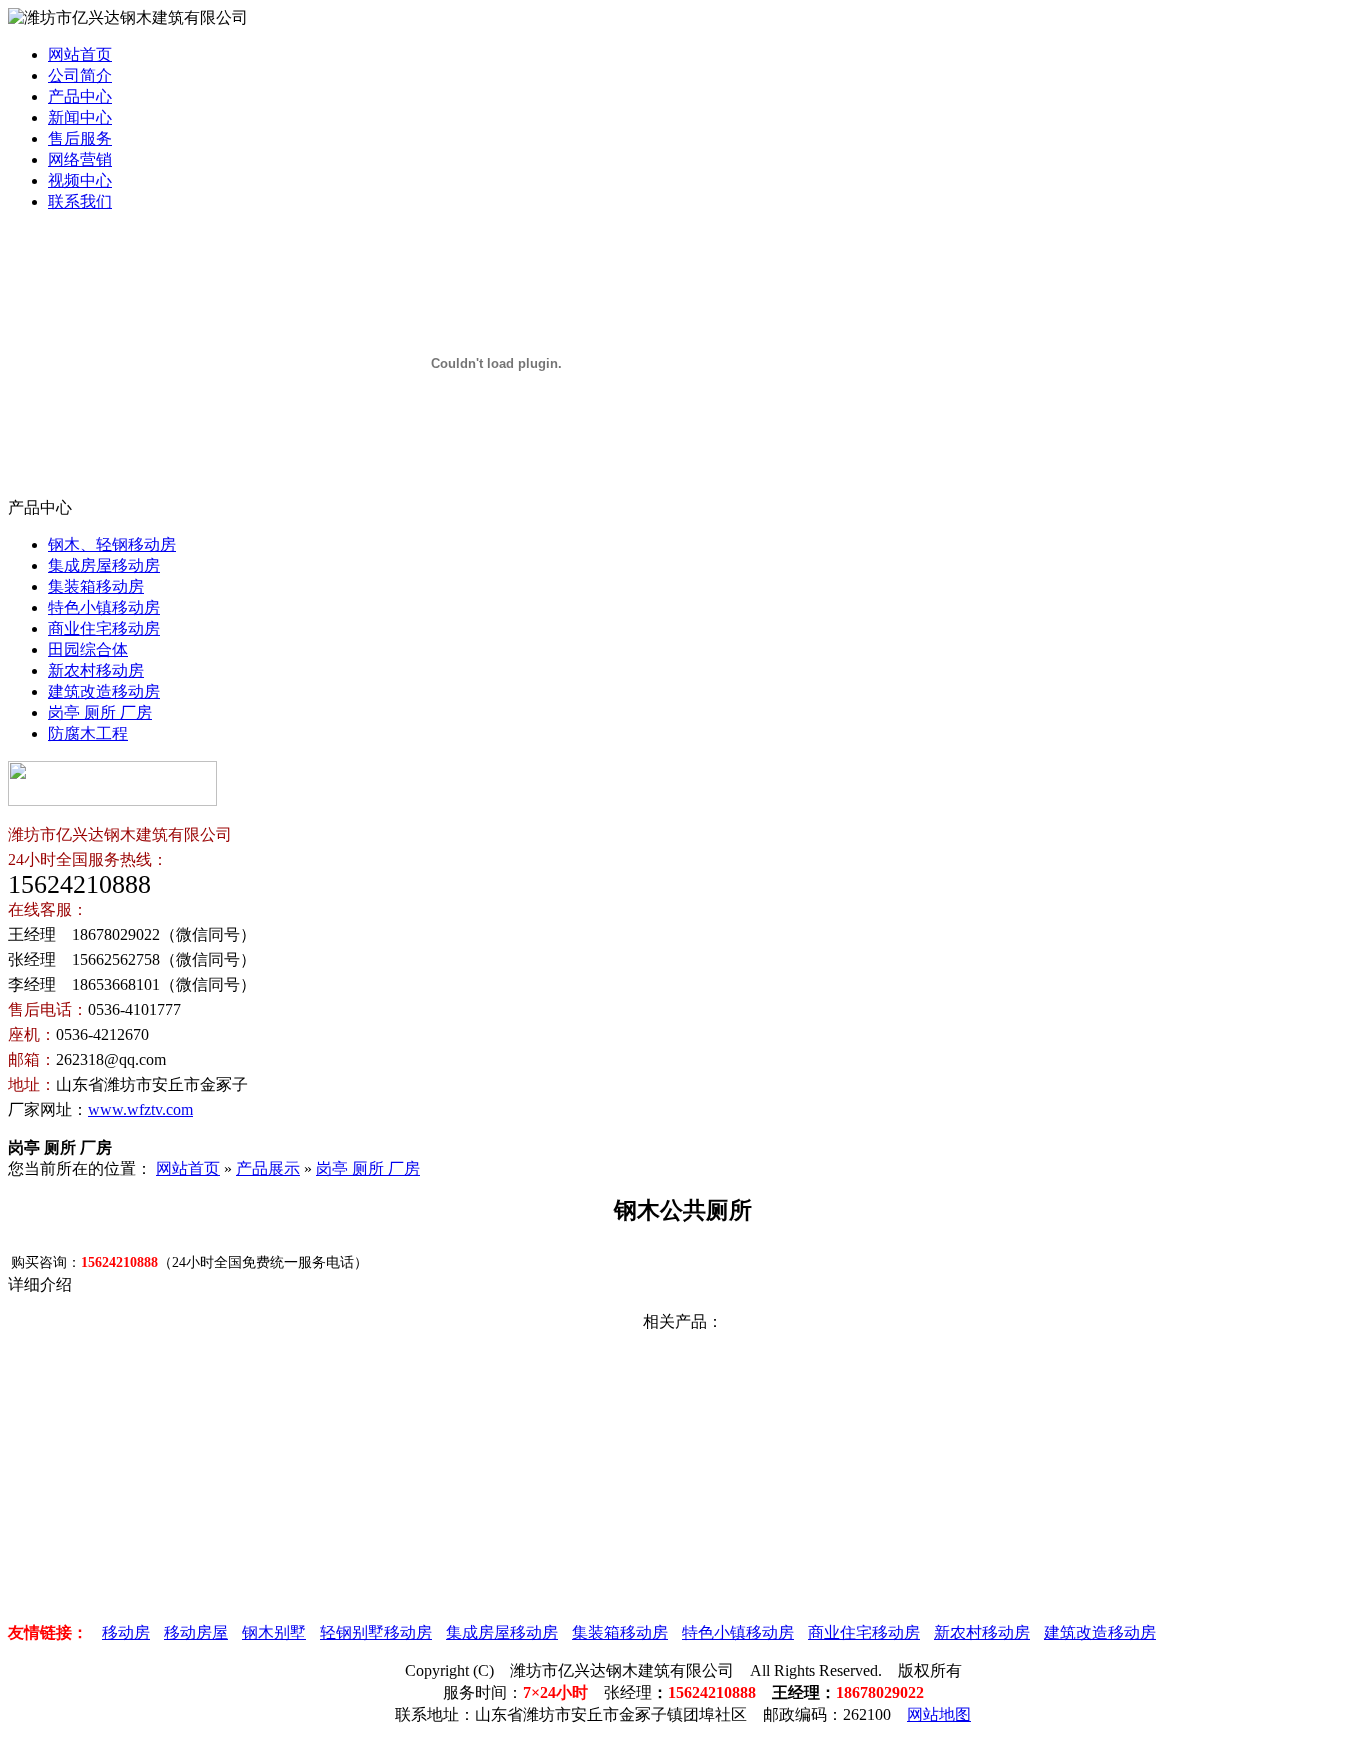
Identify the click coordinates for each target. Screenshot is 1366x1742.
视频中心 (80, 180)
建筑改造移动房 (104, 691)
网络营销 (80, 159)
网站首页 (80, 54)
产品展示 (268, 1168)
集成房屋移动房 (104, 565)
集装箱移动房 (96, 586)
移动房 (126, 1632)
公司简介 (80, 75)
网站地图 (939, 1714)
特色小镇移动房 (104, 607)
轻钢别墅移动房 (376, 1632)
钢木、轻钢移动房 (112, 544)
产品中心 (80, 96)
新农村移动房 (96, 670)
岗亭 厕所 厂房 (100, 712)
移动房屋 (196, 1632)
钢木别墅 (274, 1632)
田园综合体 (88, 649)
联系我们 (80, 201)
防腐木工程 (88, 733)
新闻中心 (80, 117)
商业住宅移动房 (104, 628)
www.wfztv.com (140, 1109)
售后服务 (80, 138)
